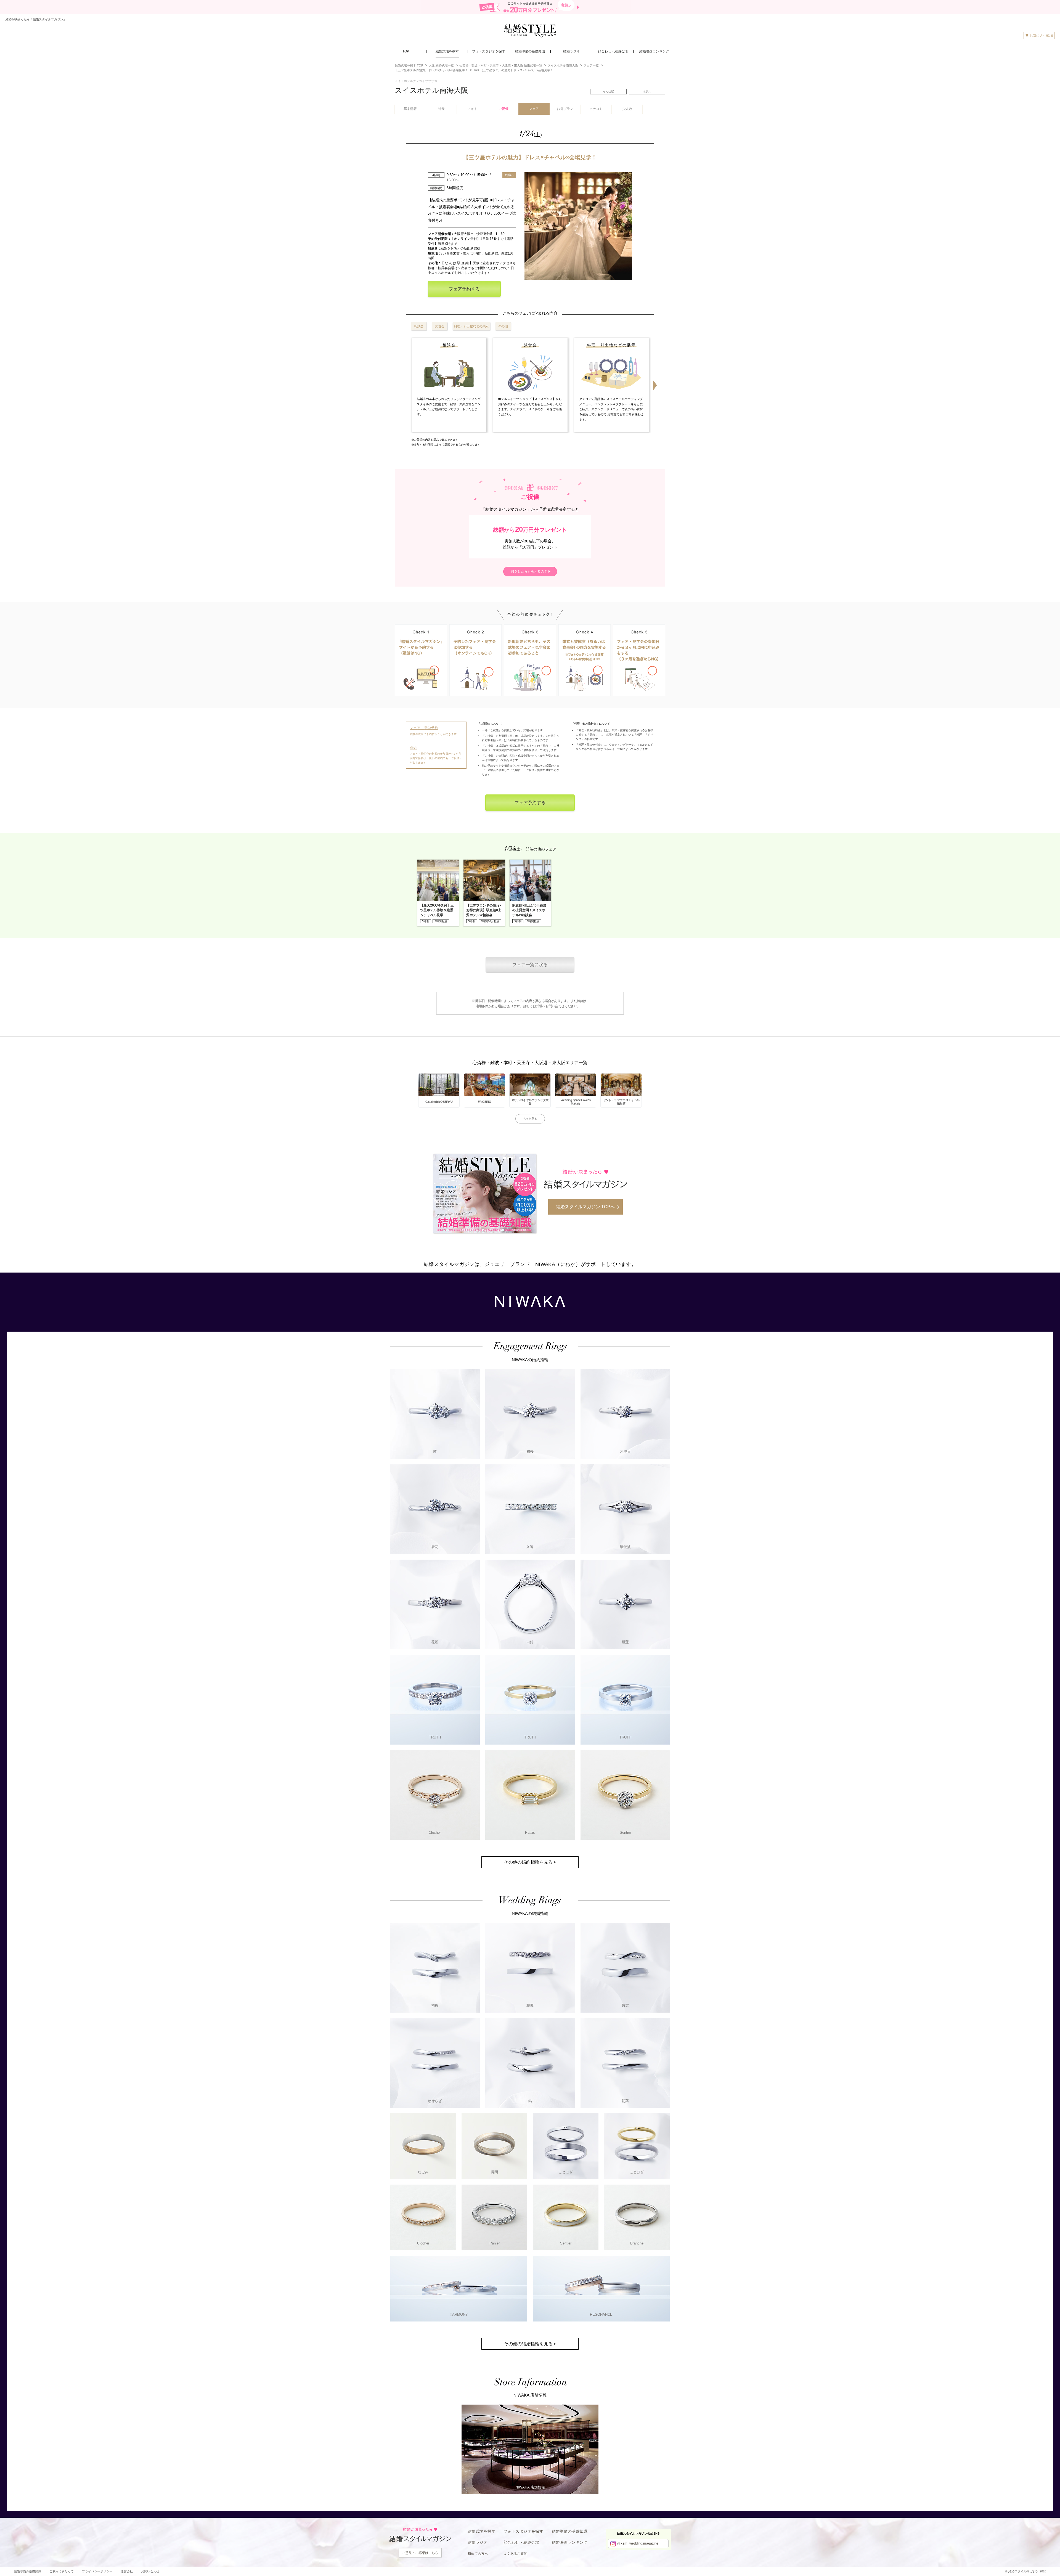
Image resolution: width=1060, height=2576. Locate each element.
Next (655, 385)
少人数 (627, 109)
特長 (441, 109)
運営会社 (127, 2571)
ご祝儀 (504, 109)
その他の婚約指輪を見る (528, 1862)
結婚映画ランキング (570, 2542)
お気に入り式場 (1041, 36)
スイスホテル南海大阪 (431, 90)
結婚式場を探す (482, 2531)
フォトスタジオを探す (523, 2531)
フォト (472, 109)
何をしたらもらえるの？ (529, 571)
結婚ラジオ (478, 2542)
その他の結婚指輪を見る (528, 2344)
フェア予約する (464, 289)
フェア (534, 109)
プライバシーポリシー (97, 2571)
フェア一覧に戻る (530, 965)
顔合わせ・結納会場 (521, 2542)
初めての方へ (478, 2554)
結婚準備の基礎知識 (570, 2531)
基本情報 (410, 109)
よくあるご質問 (516, 2554)
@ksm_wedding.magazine (638, 2543)
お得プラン (565, 109)
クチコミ (596, 109)
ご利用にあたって (62, 2571)
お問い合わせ (150, 2571)
